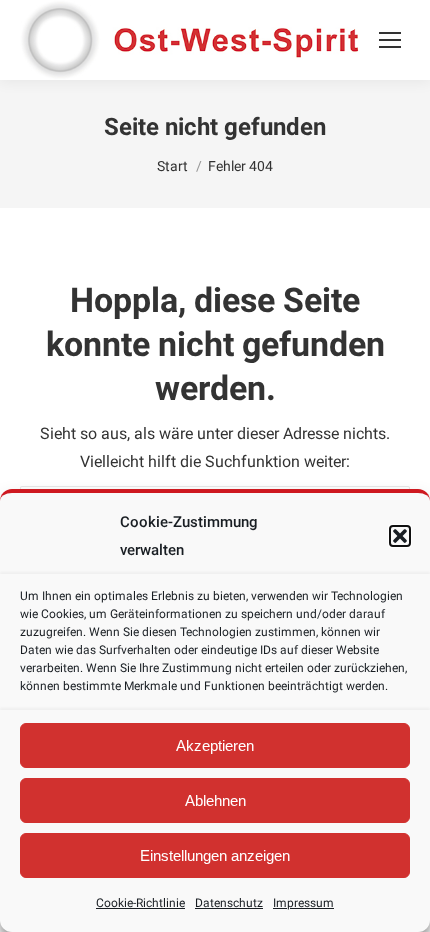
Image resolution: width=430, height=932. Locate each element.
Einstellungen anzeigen (215, 855)
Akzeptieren (215, 745)
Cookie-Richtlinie (140, 903)
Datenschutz (229, 903)
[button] (400, 536)
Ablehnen (215, 800)
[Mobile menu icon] (390, 40)
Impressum (303, 903)
